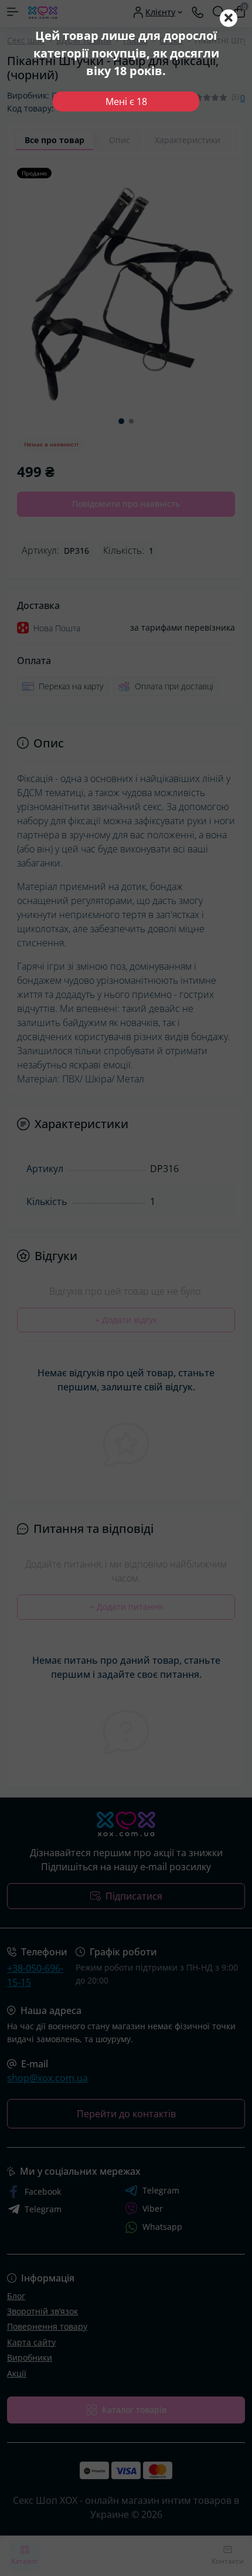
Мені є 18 (126, 101)
